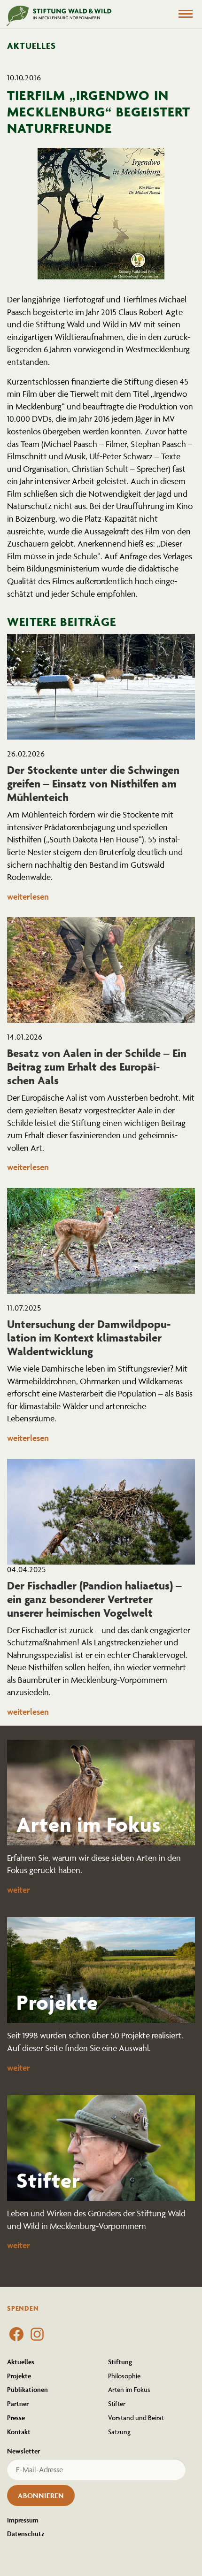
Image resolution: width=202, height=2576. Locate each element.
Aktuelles (21, 2362)
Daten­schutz (26, 2534)
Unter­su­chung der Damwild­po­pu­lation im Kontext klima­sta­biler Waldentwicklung (89, 1338)
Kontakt (19, 2432)
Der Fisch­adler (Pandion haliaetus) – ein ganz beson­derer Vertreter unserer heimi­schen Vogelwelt (94, 1599)
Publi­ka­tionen (27, 2389)
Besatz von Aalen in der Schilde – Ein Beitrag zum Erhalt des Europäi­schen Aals (97, 1067)
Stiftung (120, 2362)
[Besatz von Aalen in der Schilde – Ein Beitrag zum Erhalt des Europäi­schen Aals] (101, 970)
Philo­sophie (124, 2376)
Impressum (23, 2520)
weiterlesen (28, 897)
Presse (16, 2418)
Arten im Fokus (129, 2389)
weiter (19, 1890)
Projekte (19, 2376)
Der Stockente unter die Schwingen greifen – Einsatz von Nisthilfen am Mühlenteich (93, 783)
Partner (18, 2403)
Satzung (119, 2432)
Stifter (117, 2403)
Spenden (23, 2308)
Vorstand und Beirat (136, 2418)
